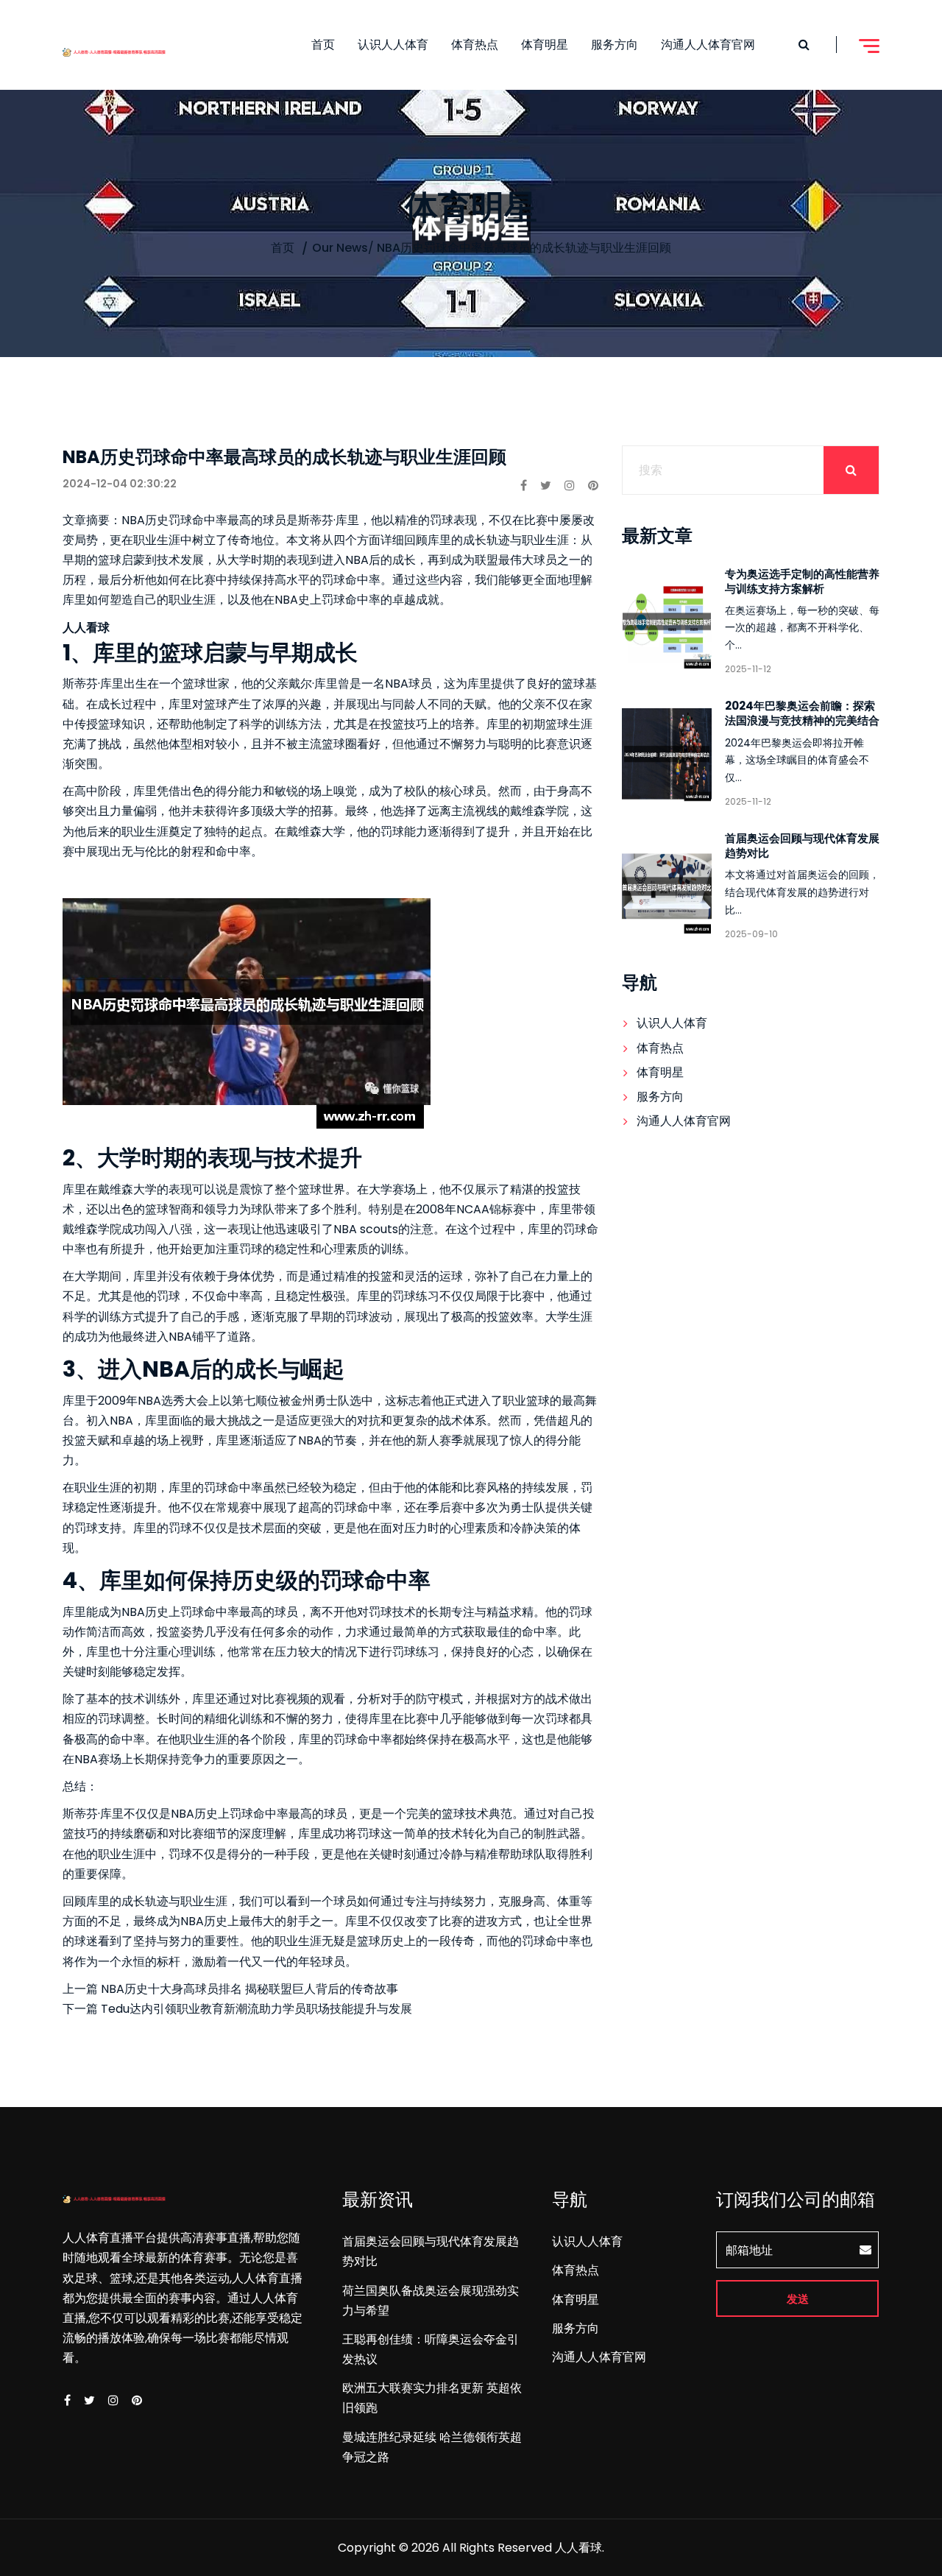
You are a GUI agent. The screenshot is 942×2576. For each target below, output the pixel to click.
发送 (798, 2299)
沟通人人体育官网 (708, 45)
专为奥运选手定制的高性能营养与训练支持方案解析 (802, 581)
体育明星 (545, 45)
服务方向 (615, 45)
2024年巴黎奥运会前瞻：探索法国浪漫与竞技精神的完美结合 (802, 713)
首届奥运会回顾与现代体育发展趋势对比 (802, 846)
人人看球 (578, 2548)
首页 (323, 45)
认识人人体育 (393, 45)
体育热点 (475, 45)
